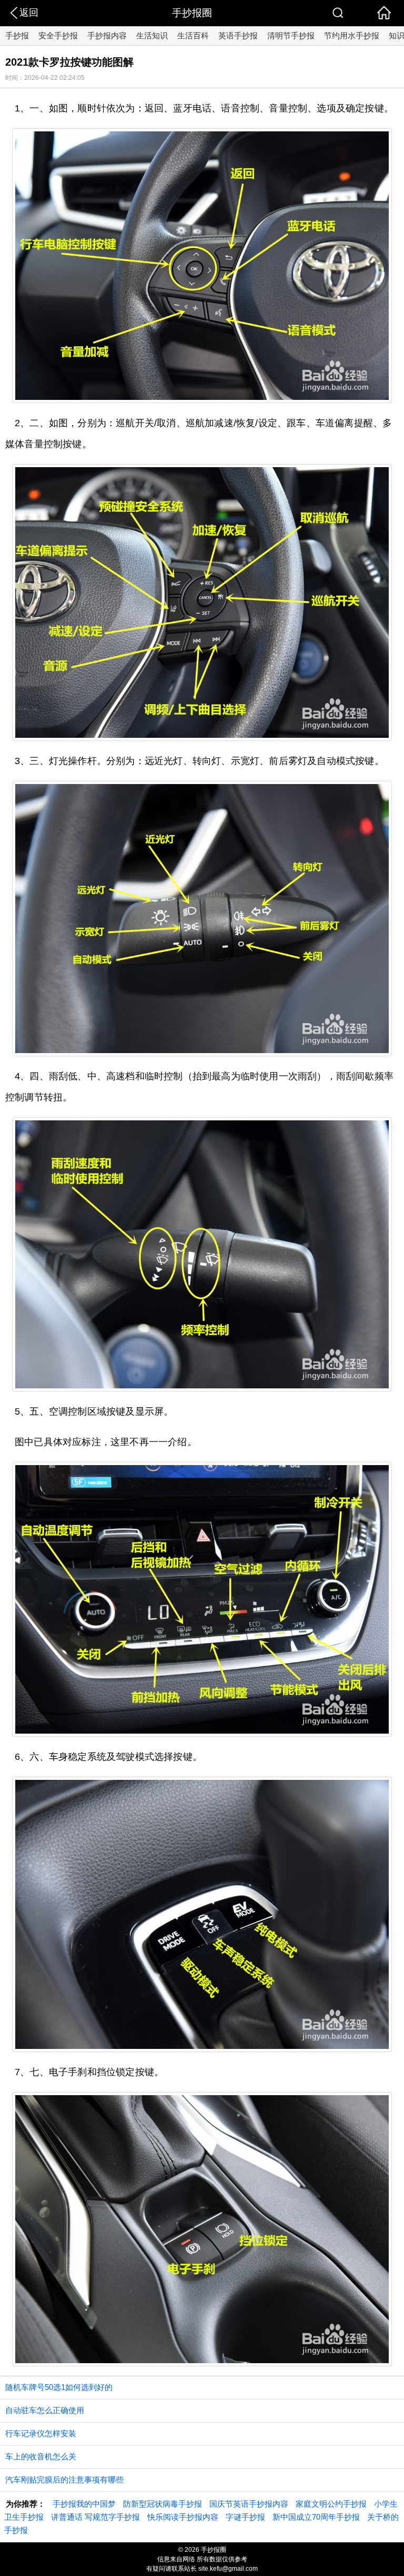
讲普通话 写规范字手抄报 (95, 2517)
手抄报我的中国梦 (84, 2504)
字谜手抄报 (245, 2517)
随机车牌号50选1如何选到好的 (59, 2387)
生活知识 (152, 35)
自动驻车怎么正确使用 (45, 2410)
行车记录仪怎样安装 (41, 2433)
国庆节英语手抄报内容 (249, 2504)
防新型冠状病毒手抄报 (163, 2504)
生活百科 (193, 35)
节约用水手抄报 (352, 35)
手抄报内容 (107, 35)
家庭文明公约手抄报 (331, 2504)
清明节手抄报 (291, 35)
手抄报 (17, 35)
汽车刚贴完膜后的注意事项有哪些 (64, 2480)
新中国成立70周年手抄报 (316, 2517)
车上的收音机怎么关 (41, 2456)
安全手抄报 (58, 35)
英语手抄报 (238, 35)
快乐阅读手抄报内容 (183, 2517)
